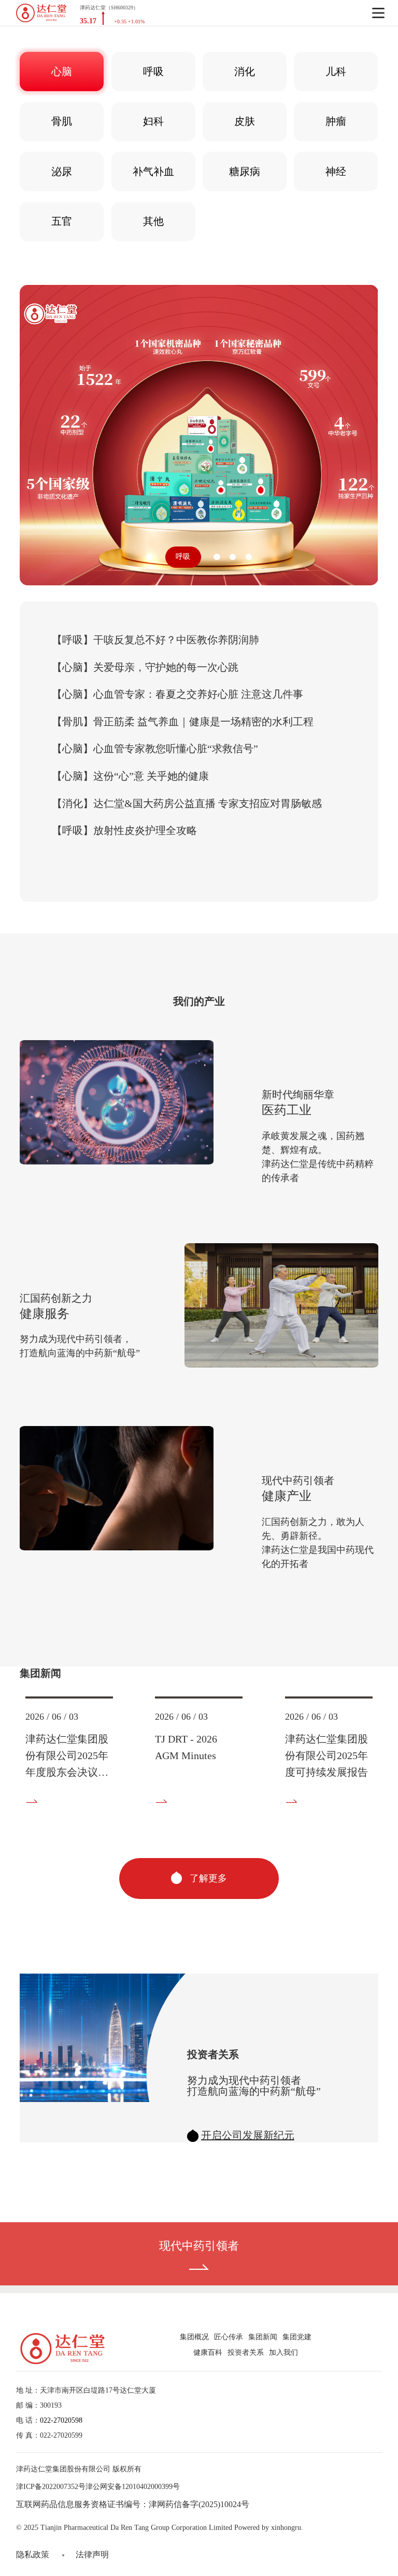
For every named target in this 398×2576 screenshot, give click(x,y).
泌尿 (62, 171)
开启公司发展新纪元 (248, 2135)
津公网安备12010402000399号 (133, 2487)
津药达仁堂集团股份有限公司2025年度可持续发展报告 (326, 1755)
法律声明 (92, 2555)
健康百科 (208, 2352)
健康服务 (45, 1314)
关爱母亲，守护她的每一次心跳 (145, 667)
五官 (62, 221)
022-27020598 (61, 2420)
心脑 (62, 71)
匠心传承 (229, 2337)
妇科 (153, 121)
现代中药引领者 (199, 2246)
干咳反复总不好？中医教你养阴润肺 (155, 640)
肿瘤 (336, 121)
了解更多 (207, 1878)
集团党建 (297, 2337)
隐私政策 (33, 2555)
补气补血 (153, 171)
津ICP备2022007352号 (51, 2487)
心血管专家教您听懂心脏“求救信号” (155, 749)
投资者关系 (246, 2352)
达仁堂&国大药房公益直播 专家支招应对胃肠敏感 (187, 803)
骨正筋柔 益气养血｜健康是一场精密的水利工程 (183, 722)
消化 (245, 71)
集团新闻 (263, 2337)
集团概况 (194, 2337)
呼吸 (153, 71)
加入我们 (283, 2352)
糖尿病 (245, 171)
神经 (336, 171)
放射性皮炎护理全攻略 (124, 830)
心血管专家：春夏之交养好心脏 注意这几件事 (177, 694)
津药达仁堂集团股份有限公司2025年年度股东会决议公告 (67, 1757)
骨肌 (62, 121)
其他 (153, 221)
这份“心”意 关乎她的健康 (130, 776)
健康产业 (287, 1496)
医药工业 (287, 1110)
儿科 (336, 71)
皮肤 (245, 121)
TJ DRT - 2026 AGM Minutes (186, 1747)
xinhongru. (287, 2528)
